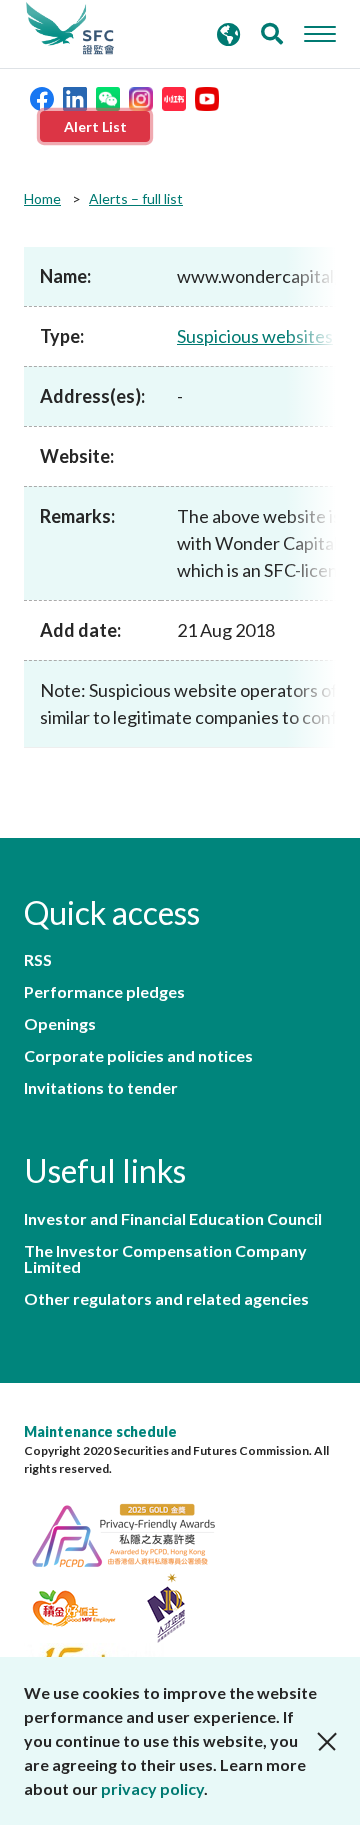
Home (42, 198)
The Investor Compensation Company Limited (165, 1259)
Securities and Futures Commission (70, 29)
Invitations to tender (101, 1088)
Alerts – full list (136, 198)
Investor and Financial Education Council (173, 1219)
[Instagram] (141, 96)
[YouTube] (207, 96)
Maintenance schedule (100, 1431)
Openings (60, 1024)
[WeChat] (108, 96)
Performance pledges (104, 992)
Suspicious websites (255, 336)
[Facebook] (42, 96)
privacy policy (152, 1788)
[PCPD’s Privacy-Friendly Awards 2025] (134, 1532)
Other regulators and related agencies (166, 1299)
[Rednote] (174, 96)
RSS (38, 960)
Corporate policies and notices (138, 1056)
